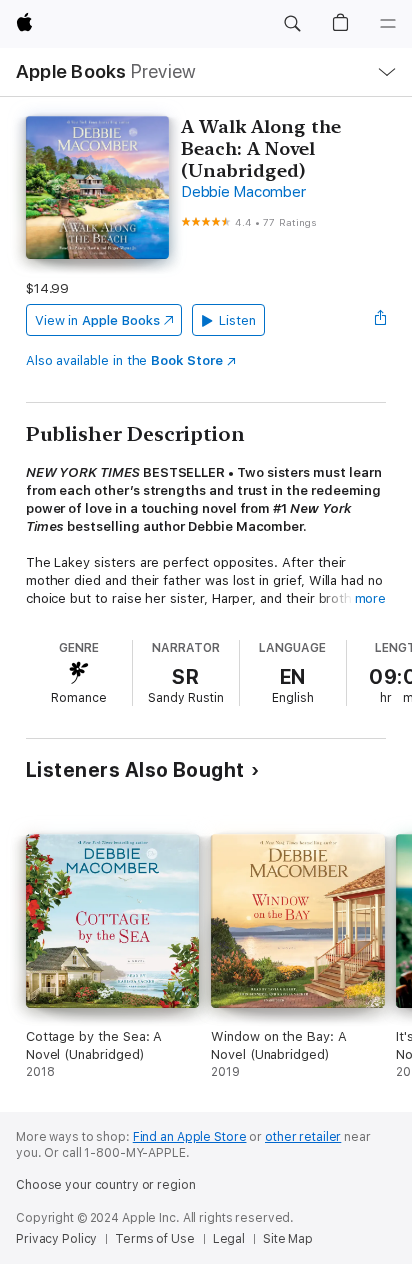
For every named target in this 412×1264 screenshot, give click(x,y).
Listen (237, 320)
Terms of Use (155, 1239)
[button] (292, 24)
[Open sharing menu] (380, 320)
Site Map (288, 1239)
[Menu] (388, 24)
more (371, 598)
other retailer (303, 1137)
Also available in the (124, 360)
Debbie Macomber (243, 192)
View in (97, 320)
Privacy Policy (56, 1239)
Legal (229, 1239)
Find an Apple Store (190, 1137)
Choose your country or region (106, 1185)
